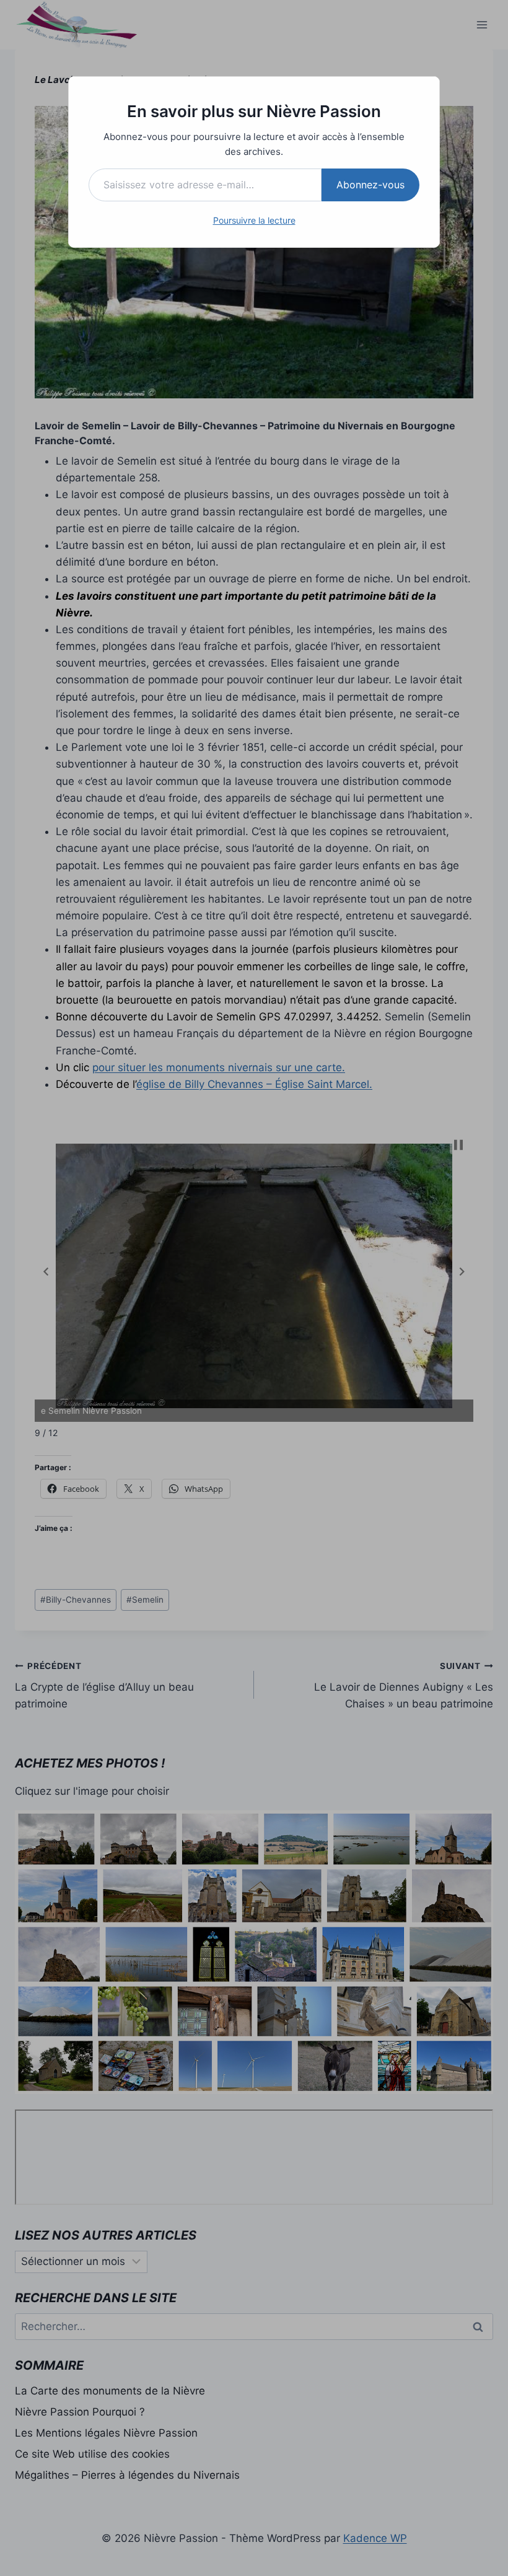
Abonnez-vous (370, 185)
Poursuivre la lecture (254, 220)
